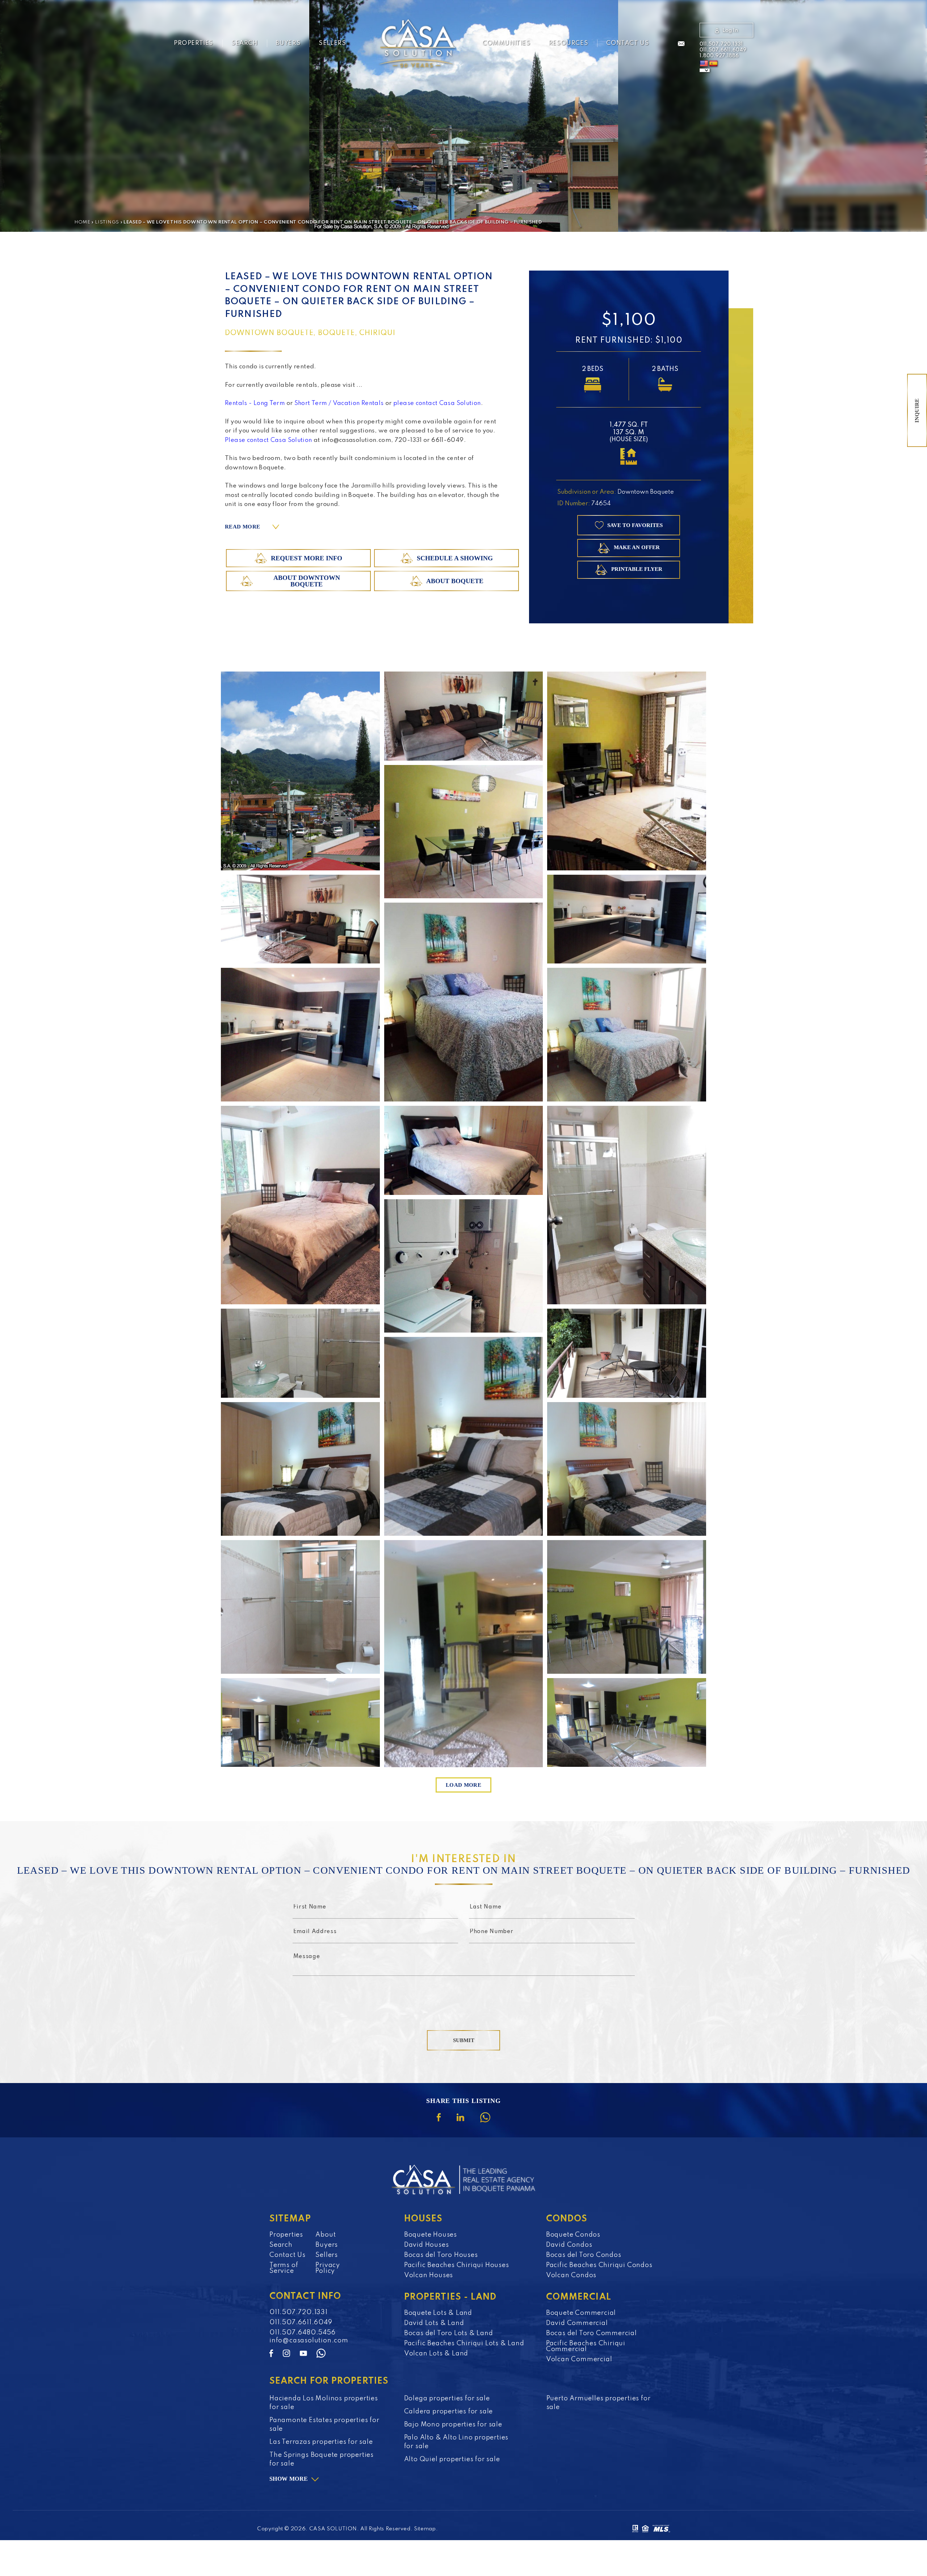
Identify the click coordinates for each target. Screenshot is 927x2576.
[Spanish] (713, 64)
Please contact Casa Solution (269, 440)
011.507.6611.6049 (723, 50)
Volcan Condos (571, 2275)
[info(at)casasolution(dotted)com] (681, 44)
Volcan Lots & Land (436, 2354)
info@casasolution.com (309, 2341)
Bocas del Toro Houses (441, 2255)
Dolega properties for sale (447, 2399)
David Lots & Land (434, 2323)
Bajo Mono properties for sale (453, 2425)
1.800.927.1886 (719, 56)
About (326, 2235)
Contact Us (628, 43)
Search (245, 43)
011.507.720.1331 (721, 44)
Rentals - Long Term (255, 403)
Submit (464, 2040)
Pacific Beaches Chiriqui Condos (599, 2265)
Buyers (288, 43)
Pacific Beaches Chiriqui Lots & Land (464, 2343)
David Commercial (577, 2323)
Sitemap (425, 2529)
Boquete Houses (431, 2235)
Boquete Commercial (581, 2313)
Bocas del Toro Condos (584, 2255)
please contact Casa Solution (437, 403)
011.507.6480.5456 (303, 2333)
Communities (506, 43)
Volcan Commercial (579, 2359)
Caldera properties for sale (449, 2412)
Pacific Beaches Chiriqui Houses (457, 2265)
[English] (704, 64)
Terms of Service (284, 2268)
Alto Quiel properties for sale (452, 2459)
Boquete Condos (573, 2235)
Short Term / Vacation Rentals (339, 403)
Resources (568, 43)
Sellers (332, 43)
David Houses (427, 2245)
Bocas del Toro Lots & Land (449, 2333)
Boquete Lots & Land (438, 2313)
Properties (194, 43)
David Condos (569, 2245)
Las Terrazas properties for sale (321, 2442)
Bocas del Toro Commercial (592, 2333)
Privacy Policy (328, 2268)
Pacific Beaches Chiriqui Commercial (586, 2346)
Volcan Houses (429, 2275)
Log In (730, 30)
